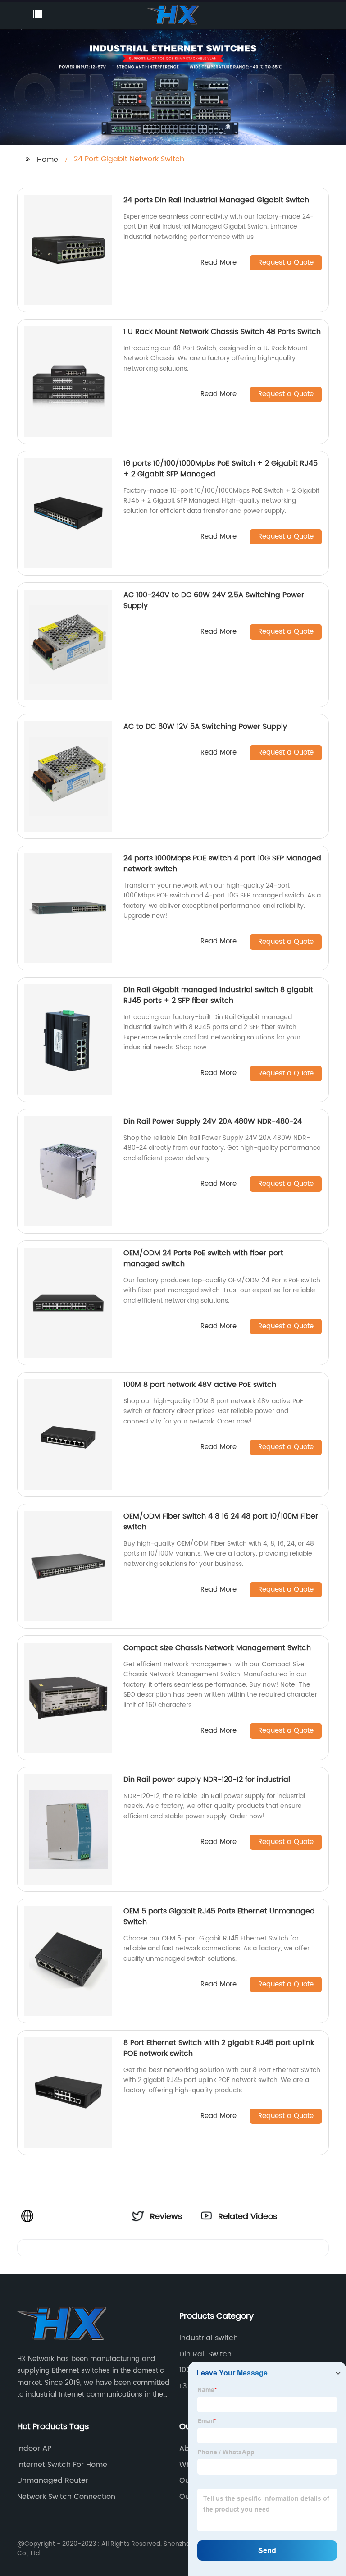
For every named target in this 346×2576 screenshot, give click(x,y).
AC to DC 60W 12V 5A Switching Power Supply (205, 727)
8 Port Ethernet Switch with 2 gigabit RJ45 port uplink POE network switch (219, 2048)
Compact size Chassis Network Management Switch (217, 1648)
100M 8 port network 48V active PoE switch (200, 1385)
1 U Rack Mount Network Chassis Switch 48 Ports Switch (222, 332)
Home (48, 160)
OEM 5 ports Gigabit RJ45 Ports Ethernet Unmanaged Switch (219, 1917)
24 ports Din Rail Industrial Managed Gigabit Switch (216, 200)
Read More (219, 263)
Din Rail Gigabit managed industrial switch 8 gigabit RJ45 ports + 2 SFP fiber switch (218, 995)
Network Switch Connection (66, 2497)
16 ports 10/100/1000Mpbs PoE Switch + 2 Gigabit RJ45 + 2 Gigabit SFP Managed (221, 469)
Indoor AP (34, 2448)
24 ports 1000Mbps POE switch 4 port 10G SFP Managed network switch (222, 864)
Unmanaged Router (53, 2480)
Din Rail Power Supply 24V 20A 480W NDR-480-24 (213, 1121)
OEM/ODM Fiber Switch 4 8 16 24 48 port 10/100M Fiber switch (221, 1522)
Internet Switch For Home (62, 2465)
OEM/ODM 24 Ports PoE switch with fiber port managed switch (203, 1258)
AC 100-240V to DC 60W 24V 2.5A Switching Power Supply (214, 600)
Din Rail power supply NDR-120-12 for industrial (207, 1780)
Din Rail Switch (205, 2354)
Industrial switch (209, 2338)
